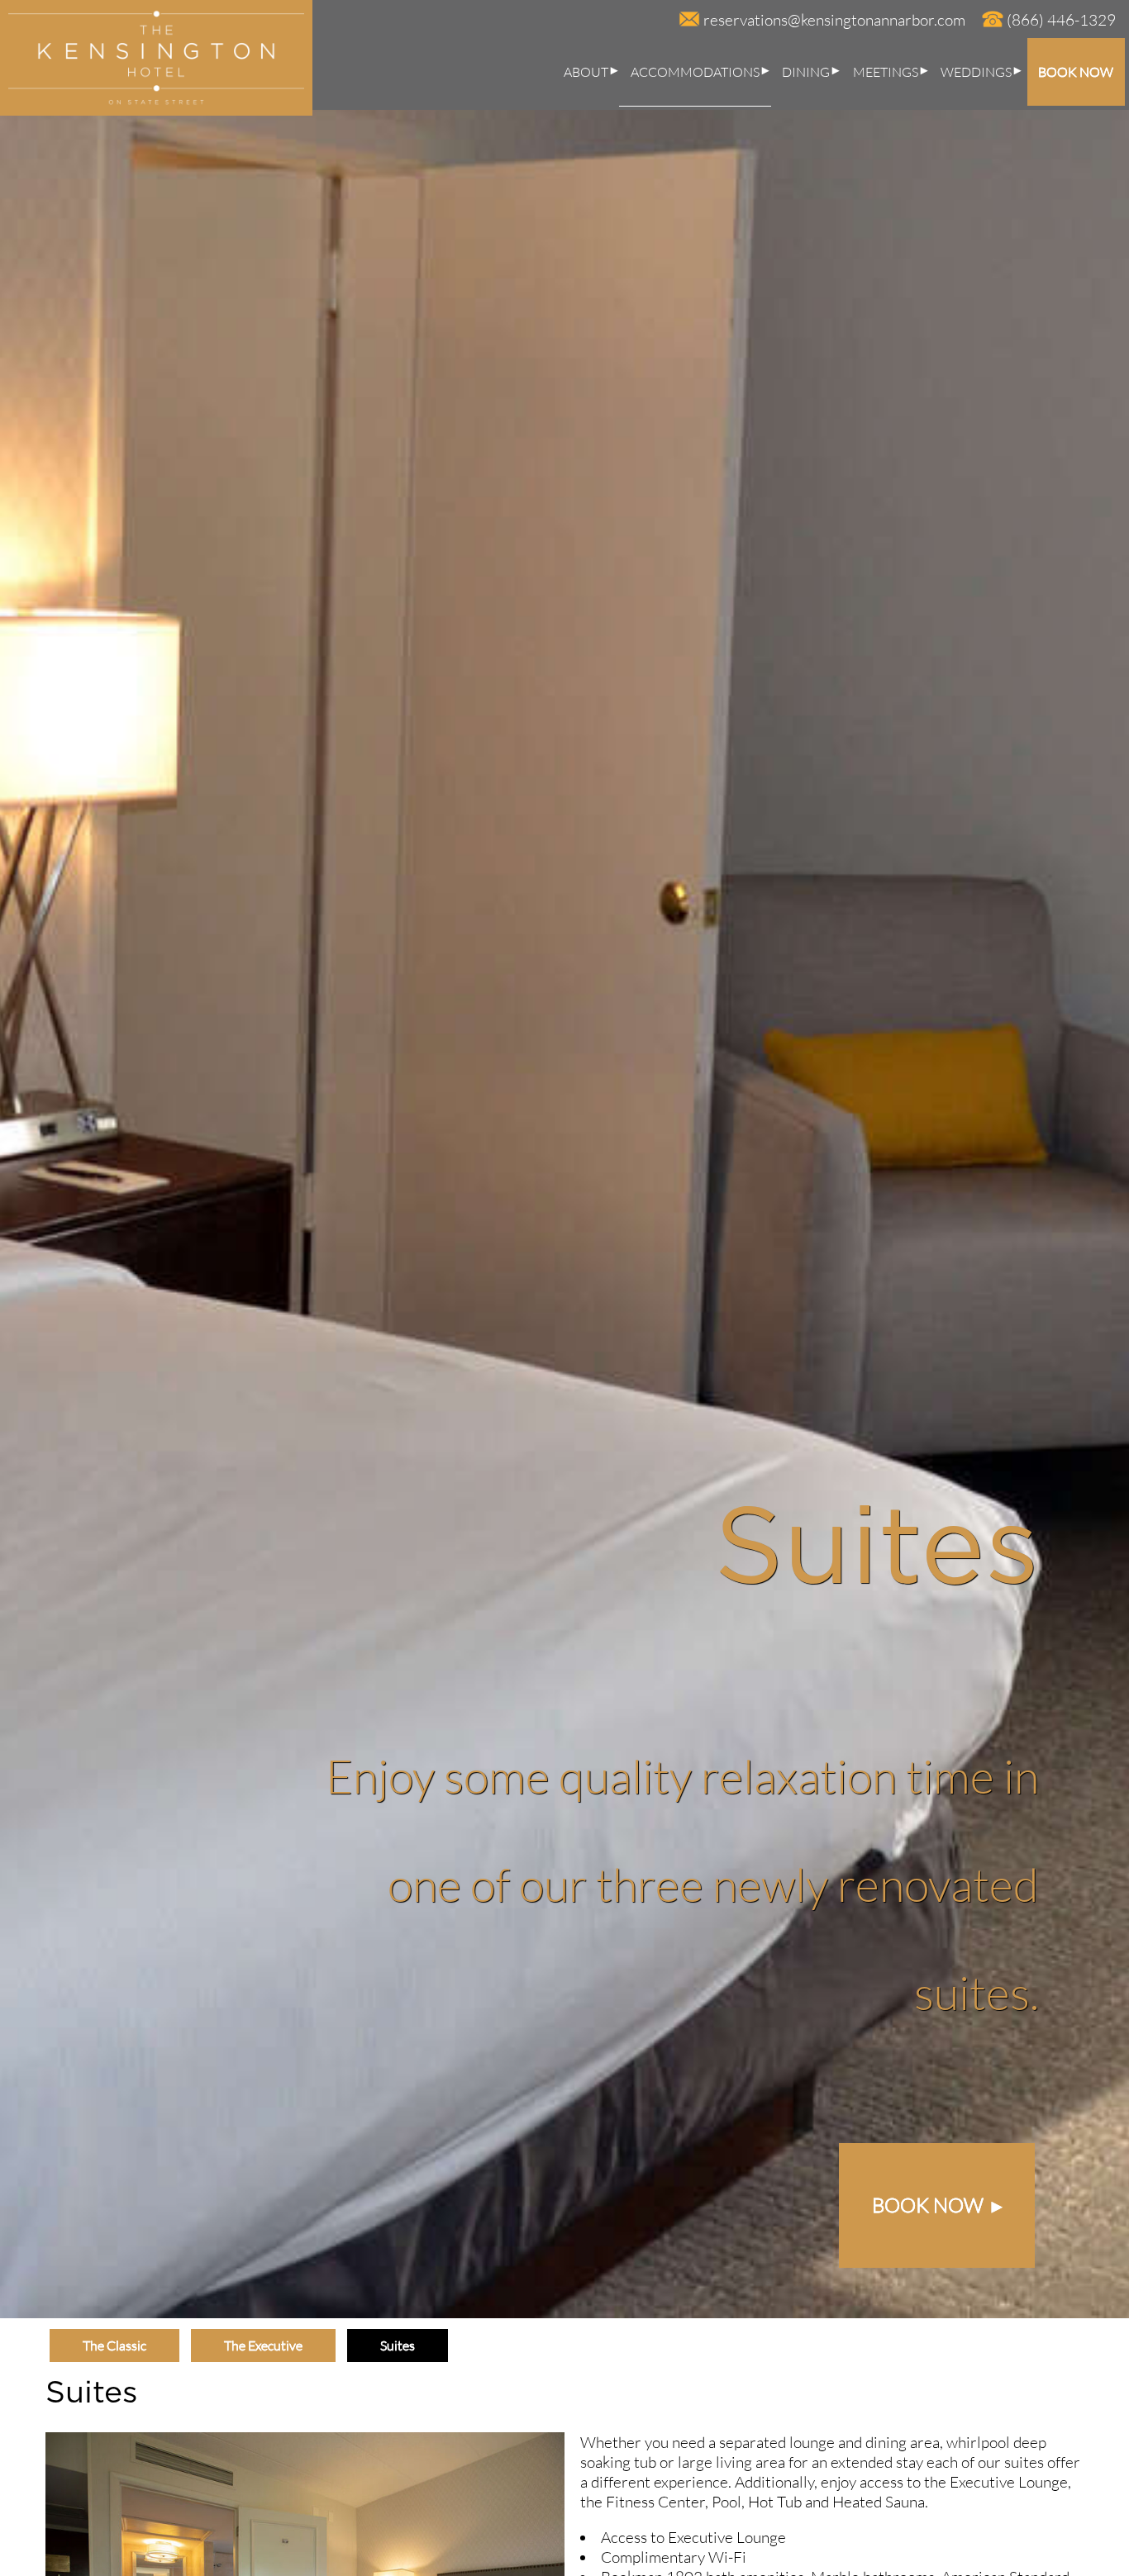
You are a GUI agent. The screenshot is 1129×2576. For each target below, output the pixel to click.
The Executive (263, 2345)
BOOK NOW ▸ (937, 2205)
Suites (398, 2345)
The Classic (114, 2345)
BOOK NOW (1076, 72)
